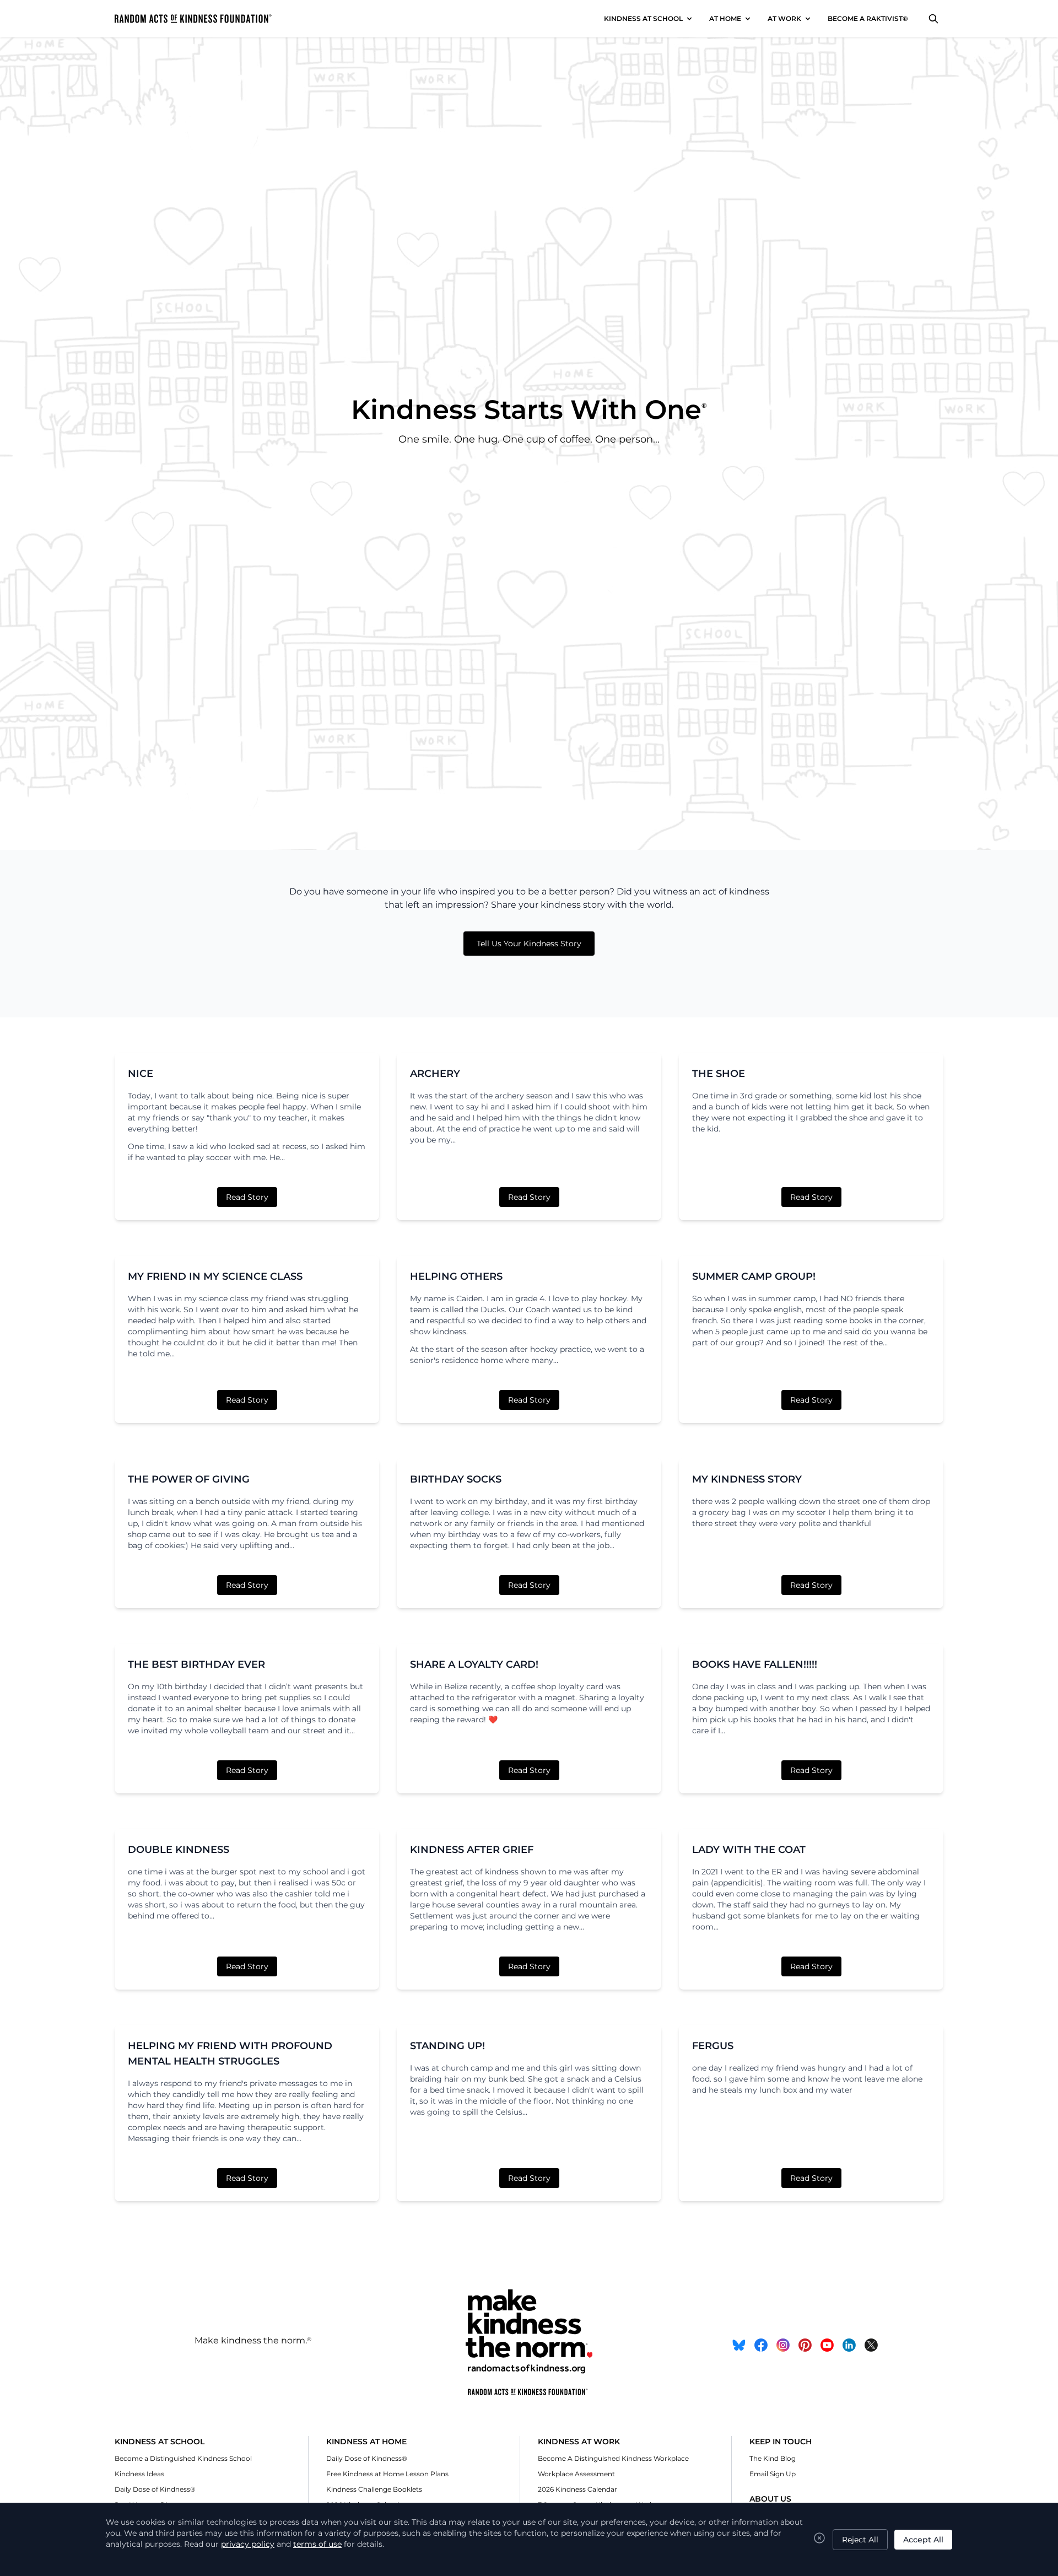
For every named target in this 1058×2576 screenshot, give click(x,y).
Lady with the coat (749, 1850)
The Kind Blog (773, 2458)
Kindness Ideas (139, 2474)
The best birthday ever (196, 1664)
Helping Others (456, 1276)
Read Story (247, 1197)
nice (141, 1074)
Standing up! (447, 2046)
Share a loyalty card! (474, 1664)
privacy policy (248, 2544)
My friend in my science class (215, 1276)
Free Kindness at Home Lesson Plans (387, 2474)
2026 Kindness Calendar (577, 2489)
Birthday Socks (456, 1479)
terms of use (317, 2544)
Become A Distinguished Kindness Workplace (613, 2458)
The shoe (719, 1074)
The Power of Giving (189, 1479)
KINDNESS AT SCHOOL (643, 18)
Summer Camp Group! (754, 1276)
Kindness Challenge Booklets (374, 2489)
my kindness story (747, 1479)
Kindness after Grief (472, 1850)
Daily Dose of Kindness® (155, 2489)
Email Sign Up (773, 2474)
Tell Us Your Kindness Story (529, 944)
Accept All (923, 2540)
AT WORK (784, 18)
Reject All (860, 2540)
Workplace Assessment (576, 2474)
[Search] (933, 19)
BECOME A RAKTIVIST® (868, 18)
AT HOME (725, 18)
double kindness (179, 1850)
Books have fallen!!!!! (755, 1664)
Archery (435, 1074)
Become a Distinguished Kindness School (183, 2458)
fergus (713, 2046)
